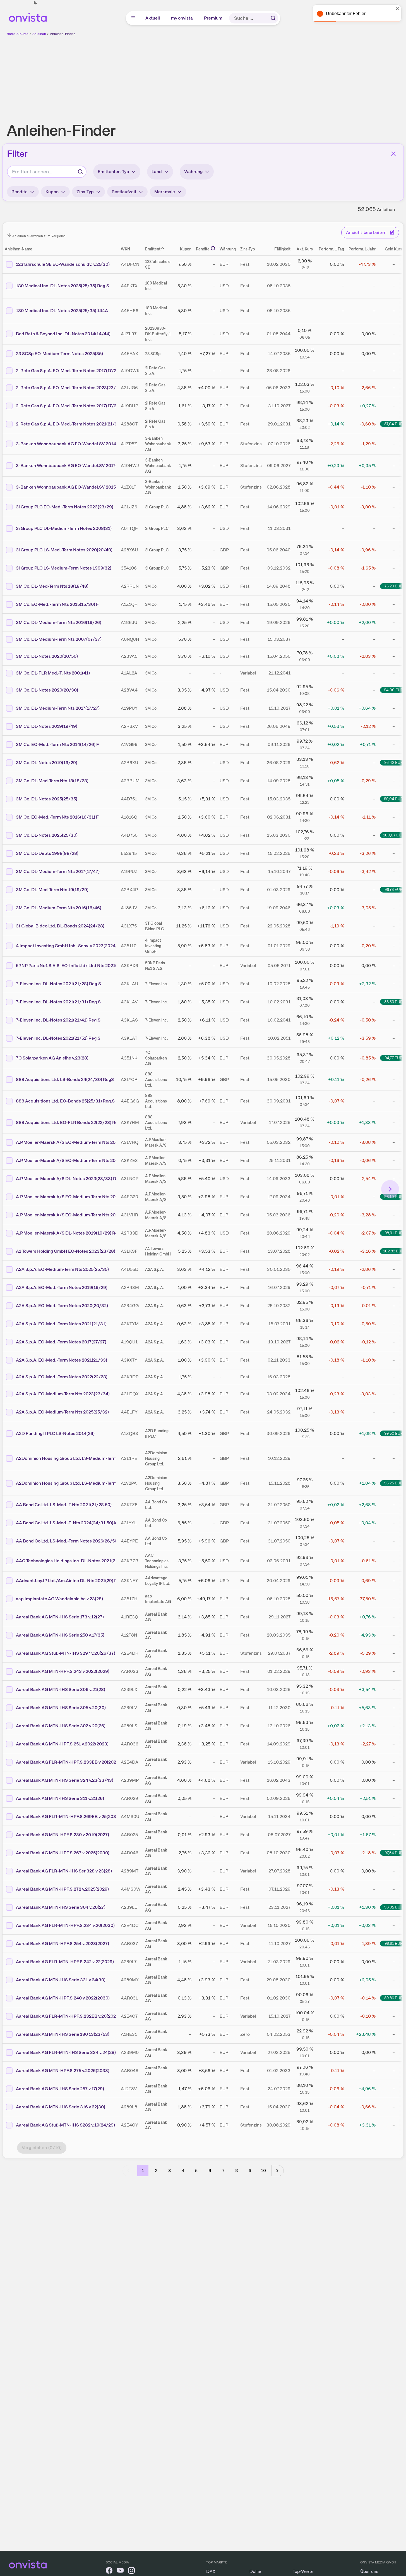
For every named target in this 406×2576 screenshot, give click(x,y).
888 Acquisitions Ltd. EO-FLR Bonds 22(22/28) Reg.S (70, 1122)
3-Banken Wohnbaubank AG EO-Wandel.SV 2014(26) (70, 444)
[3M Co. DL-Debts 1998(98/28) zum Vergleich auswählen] (10, 853)
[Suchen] (273, 18)
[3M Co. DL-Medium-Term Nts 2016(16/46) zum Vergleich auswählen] (10, 908)
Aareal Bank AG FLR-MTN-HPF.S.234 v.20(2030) (65, 1925)
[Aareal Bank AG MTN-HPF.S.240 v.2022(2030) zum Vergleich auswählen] (10, 1998)
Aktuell (153, 18)
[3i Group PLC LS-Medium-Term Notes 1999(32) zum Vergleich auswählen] (10, 568)
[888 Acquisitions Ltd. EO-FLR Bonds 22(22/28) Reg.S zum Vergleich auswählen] (10, 1123)
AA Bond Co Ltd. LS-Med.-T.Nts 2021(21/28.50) (64, 1505)
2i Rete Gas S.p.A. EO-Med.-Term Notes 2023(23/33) (69, 388)
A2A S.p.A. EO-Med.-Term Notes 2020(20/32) (62, 1306)
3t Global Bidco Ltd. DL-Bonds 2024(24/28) (60, 926)
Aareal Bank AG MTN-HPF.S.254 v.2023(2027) (63, 1944)
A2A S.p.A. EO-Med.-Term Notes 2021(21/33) (62, 1360)
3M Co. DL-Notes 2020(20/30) (47, 690)
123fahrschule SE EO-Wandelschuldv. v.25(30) (63, 264)
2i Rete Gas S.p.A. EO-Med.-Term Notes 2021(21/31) (69, 424)
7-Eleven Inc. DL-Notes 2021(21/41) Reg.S (58, 1020)
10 (263, 2170)
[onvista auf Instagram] (131, 2571)
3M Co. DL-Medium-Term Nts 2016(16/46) (59, 908)
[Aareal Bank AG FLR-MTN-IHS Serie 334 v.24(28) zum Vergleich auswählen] (10, 2053)
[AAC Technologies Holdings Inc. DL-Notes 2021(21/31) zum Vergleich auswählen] (10, 1561)
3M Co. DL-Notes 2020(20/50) (47, 656)
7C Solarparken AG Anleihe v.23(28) (52, 1058)
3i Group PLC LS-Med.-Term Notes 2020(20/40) (64, 550)
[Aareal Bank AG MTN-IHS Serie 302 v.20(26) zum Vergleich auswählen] (10, 1726)
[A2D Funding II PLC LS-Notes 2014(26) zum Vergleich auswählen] (10, 1434)
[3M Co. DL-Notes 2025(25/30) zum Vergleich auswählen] (10, 835)
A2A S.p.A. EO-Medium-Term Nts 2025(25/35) (62, 1269)
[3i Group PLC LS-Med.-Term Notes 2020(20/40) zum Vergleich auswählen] (10, 550)
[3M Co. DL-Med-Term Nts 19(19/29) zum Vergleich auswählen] (10, 890)
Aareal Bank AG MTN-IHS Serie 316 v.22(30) (61, 2107)
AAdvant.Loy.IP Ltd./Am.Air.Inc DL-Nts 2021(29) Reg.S (71, 1581)
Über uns (369, 2571)
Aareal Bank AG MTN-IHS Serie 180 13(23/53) (63, 2034)
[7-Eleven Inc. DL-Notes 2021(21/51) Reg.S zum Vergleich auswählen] (10, 1038)
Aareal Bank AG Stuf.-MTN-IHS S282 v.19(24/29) (65, 2125)
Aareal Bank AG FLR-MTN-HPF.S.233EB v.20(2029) (68, 1762)
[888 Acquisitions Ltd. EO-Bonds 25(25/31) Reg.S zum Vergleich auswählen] (10, 1101)
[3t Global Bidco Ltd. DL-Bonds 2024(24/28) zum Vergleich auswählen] (10, 926)
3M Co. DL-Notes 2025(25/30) (47, 835)
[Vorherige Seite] (129, 2171)
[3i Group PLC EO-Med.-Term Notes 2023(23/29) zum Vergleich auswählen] (10, 507)
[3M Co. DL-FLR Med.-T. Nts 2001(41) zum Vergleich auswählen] (10, 673)
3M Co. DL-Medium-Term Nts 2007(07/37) (59, 639)
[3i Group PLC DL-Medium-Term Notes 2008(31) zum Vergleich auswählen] (10, 528)
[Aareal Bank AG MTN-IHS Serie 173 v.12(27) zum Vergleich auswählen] (10, 1617)
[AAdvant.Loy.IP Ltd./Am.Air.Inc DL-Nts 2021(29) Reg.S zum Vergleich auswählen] (10, 1581)
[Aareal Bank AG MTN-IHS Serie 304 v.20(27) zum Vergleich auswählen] (10, 1907)
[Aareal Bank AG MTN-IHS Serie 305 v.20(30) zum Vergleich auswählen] (10, 1708)
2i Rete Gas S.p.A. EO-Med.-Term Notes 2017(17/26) (68, 371)
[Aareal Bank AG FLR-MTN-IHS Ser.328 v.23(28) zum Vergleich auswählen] (10, 1871)
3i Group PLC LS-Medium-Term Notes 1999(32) (64, 568)
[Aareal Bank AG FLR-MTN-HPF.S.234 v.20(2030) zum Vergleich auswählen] (10, 1926)
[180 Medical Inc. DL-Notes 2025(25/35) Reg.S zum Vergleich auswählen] (10, 286)
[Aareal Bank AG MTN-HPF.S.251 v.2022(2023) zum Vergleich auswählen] (10, 1744)
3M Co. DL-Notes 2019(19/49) (47, 726)
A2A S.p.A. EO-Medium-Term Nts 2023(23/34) (63, 1394)
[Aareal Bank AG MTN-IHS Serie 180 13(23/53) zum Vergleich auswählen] (10, 2034)
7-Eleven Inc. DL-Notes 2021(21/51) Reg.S (58, 1038)
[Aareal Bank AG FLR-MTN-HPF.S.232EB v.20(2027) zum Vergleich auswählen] (10, 2016)
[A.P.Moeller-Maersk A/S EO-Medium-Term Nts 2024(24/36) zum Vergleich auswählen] (10, 1215)
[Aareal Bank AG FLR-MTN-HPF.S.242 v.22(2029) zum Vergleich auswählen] (10, 1962)
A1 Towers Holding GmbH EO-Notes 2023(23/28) (66, 1251)
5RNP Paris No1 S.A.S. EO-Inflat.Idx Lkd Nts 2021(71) (69, 966)
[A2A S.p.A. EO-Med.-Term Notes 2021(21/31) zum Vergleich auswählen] (10, 1324)
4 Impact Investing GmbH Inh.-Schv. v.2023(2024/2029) (73, 946)
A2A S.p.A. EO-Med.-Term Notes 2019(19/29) (62, 1287)
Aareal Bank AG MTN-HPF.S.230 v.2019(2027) (63, 1835)
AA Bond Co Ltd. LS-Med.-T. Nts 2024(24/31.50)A (66, 1523)
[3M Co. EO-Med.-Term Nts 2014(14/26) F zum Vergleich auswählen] (10, 745)
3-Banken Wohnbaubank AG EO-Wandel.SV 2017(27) (70, 466)
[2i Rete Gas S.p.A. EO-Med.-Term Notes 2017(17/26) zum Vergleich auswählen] (10, 371)
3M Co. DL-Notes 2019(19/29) (47, 763)
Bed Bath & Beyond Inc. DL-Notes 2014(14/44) (63, 334)
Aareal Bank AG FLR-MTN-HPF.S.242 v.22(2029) (65, 1962)
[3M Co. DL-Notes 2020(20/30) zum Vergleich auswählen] (10, 690)
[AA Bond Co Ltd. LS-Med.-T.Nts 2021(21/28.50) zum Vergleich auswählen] (10, 1505)
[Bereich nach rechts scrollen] (390, 1189)
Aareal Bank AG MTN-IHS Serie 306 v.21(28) (61, 1689)
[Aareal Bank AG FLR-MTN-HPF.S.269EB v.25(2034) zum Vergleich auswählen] (10, 1817)
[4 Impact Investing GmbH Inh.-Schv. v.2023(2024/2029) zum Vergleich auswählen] (10, 946)
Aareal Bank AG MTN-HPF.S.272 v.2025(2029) (62, 1889)
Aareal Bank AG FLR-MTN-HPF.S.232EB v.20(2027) (68, 2016)
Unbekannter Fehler (346, 14)
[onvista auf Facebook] (109, 2571)
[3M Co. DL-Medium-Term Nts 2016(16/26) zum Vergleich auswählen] (10, 623)
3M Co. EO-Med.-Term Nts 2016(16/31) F (57, 817)
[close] (398, 9)
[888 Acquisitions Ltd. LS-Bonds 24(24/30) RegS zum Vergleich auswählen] (10, 1080)
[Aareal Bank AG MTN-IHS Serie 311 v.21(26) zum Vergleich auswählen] (10, 1798)
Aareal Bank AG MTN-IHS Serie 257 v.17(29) (60, 2089)
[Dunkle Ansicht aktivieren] (35, 3)
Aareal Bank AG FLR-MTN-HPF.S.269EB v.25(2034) (68, 1816)
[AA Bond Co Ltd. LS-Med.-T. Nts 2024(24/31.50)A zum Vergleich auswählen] (10, 1523)
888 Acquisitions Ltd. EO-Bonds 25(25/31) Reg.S (65, 1101)
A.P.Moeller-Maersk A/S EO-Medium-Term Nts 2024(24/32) (76, 1142)
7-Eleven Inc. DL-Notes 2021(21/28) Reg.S (58, 984)
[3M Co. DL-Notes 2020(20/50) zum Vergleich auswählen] (10, 656)
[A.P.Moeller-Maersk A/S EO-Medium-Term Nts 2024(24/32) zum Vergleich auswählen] (10, 1142)
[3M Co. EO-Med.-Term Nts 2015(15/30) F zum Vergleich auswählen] (10, 604)
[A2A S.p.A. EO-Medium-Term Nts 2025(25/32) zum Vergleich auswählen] (10, 1412)
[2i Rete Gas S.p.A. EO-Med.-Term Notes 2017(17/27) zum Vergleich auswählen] (10, 406)
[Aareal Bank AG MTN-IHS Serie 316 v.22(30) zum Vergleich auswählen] (10, 2107)
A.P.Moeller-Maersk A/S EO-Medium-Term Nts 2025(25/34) (76, 1197)
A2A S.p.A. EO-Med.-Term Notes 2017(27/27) (61, 1342)
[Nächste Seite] (278, 2171)
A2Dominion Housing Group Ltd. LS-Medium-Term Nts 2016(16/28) (84, 1483)
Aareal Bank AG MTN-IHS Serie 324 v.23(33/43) (65, 1780)
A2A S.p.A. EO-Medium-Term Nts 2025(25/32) (62, 1412)
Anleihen (39, 34)
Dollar (255, 2571)
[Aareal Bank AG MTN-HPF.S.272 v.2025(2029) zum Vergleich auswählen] (10, 1889)
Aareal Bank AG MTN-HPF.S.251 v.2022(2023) (62, 1744)
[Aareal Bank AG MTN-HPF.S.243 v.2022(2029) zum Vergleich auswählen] (10, 1671)
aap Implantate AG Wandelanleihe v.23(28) (59, 1599)
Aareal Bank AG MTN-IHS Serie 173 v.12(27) (60, 1617)
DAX (211, 2571)
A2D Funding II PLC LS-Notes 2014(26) (55, 1433)
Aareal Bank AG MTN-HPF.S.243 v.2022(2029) (63, 1671)
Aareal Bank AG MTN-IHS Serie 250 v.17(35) (60, 1635)
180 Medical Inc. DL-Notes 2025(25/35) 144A (62, 311)
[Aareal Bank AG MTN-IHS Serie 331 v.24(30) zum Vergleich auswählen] (10, 1980)
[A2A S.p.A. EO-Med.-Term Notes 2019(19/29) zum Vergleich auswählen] (10, 1288)
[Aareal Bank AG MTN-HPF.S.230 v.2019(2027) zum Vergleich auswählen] (10, 1835)
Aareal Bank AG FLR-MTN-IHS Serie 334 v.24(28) (66, 2052)
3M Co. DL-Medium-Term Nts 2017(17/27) (58, 708)
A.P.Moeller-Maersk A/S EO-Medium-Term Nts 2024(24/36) (76, 1215)
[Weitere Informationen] (213, 248)
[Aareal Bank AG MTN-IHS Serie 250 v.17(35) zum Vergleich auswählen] (10, 1635)
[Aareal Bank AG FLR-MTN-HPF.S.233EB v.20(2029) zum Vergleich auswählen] (10, 1762)
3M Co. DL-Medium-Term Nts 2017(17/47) (58, 871)
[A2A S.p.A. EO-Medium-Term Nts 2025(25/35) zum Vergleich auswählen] (10, 1269)
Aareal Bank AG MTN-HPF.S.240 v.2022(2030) (63, 1998)
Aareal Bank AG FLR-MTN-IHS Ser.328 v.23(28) (64, 1871)
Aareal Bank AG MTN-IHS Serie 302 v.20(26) (61, 1726)
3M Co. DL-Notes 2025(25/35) (47, 799)
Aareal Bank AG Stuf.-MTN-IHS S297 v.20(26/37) (66, 1653)
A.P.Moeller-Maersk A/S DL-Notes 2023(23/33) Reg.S (70, 1179)
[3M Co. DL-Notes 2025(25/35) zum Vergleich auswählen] (10, 799)
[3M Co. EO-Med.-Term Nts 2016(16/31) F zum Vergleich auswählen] (10, 817)
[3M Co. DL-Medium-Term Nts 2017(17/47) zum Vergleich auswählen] (10, 872)
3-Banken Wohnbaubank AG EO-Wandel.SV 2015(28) (70, 487)
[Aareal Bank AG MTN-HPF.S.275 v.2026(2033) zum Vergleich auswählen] (10, 2071)
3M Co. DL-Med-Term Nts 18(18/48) (52, 586)
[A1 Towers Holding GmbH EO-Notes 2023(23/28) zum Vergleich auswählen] (10, 1251)
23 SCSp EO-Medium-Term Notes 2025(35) (59, 354)
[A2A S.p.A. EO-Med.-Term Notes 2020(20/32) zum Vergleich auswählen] (10, 1306)
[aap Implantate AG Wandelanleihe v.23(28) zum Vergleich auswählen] (10, 1599)
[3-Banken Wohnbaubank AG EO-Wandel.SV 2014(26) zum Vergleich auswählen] (10, 444)
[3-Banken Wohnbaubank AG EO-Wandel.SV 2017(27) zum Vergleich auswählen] (10, 466)
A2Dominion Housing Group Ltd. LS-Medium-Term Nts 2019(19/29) (84, 1458)
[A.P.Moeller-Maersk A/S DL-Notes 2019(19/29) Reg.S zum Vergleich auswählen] (10, 1233)
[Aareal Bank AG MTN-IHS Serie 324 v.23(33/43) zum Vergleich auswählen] (10, 1780)
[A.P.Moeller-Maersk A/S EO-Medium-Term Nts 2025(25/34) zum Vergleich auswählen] (10, 1197)
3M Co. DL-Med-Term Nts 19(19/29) (52, 890)
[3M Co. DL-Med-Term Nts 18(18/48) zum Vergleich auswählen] (10, 586)
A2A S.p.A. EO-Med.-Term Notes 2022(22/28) (62, 1377)
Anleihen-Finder (62, 34)
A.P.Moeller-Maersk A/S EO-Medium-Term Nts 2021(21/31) (75, 1160)
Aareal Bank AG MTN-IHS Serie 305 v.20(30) (61, 1708)
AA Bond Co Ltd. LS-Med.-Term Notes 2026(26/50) (67, 1541)
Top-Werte (303, 2571)
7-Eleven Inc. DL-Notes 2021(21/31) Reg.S (58, 1002)
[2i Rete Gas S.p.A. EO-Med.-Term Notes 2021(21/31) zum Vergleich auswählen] (10, 424)
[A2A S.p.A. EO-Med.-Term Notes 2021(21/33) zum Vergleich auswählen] (10, 1360)
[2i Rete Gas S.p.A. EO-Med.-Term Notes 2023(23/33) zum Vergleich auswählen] (10, 388)
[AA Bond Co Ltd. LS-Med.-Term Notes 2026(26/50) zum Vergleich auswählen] (10, 1541)
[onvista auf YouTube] (120, 2571)
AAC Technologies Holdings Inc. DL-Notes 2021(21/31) (71, 1561)
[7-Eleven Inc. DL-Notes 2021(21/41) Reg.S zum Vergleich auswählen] (10, 1020)
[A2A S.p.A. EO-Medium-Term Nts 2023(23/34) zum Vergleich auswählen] (10, 1394)
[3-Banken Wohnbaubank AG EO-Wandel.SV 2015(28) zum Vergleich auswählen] (10, 487)
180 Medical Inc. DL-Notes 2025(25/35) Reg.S (63, 286)
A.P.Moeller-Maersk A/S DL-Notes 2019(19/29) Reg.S (70, 1233)
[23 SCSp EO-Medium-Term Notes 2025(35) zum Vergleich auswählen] (10, 354)
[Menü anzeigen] (133, 18)
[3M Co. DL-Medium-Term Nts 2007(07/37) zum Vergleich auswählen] (10, 639)
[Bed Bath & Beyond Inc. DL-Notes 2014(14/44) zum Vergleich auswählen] (10, 334)
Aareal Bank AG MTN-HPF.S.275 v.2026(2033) (63, 2071)
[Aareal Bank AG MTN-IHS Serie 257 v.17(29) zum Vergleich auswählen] (10, 2089)
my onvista (182, 18)
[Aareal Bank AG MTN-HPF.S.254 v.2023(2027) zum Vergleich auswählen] (10, 1944)
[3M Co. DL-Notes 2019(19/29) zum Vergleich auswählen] (10, 763)
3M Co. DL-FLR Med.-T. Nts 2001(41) (53, 673)
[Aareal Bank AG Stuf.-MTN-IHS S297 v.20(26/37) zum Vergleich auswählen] (10, 1653)
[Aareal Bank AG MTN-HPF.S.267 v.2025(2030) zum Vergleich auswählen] (10, 1853)
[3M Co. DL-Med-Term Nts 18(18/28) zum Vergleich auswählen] (10, 781)
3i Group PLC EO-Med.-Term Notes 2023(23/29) (65, 507)
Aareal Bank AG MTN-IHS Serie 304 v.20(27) (61, 1907)
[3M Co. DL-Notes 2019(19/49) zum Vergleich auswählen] (10, 726)
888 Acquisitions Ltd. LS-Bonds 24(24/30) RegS (65, 1079)
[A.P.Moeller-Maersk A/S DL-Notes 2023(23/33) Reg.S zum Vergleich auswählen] (10, 1179)
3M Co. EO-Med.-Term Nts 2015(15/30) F (57, 604)
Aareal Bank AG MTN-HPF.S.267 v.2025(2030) (63, 1853)
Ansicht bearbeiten (366, 232)
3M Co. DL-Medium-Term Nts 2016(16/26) (59, 622)
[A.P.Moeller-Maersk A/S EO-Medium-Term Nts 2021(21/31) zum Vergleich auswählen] (10, 1161)
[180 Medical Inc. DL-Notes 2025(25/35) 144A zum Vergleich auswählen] (10, 311)
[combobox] (47, 172)
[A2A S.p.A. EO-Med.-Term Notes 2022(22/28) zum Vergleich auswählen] (10, 1377)
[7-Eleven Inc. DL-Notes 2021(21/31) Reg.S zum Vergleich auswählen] (10, 1002)
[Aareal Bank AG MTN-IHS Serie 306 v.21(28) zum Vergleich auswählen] (10, 1690)
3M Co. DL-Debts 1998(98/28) (47, 853)
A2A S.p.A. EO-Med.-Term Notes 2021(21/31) (61, 1324)
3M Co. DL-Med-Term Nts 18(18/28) (52, 781)
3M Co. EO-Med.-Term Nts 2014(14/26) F (57, 744)
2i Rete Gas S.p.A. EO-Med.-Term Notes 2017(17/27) (68, 406)
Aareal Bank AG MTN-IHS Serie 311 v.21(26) (60, 1798)
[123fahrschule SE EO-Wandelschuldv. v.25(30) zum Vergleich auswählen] (10, 264)
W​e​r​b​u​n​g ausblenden (251, 76)
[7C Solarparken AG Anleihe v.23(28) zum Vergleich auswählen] (10, 1058)
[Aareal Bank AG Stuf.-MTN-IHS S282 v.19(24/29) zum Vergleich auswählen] (10, 2125)
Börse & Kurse (18, 34)
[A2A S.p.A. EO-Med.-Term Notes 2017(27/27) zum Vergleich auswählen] (10, 1342)
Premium (213, 18)
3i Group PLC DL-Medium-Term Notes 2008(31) (64, 528)
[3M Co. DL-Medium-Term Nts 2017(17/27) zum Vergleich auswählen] (10, 708)
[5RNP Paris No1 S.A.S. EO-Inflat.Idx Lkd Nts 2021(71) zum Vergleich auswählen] (10, 966)
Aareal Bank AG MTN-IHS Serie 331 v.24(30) (61, 1980)
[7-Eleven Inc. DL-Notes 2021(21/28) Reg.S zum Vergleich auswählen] (10, 984)
